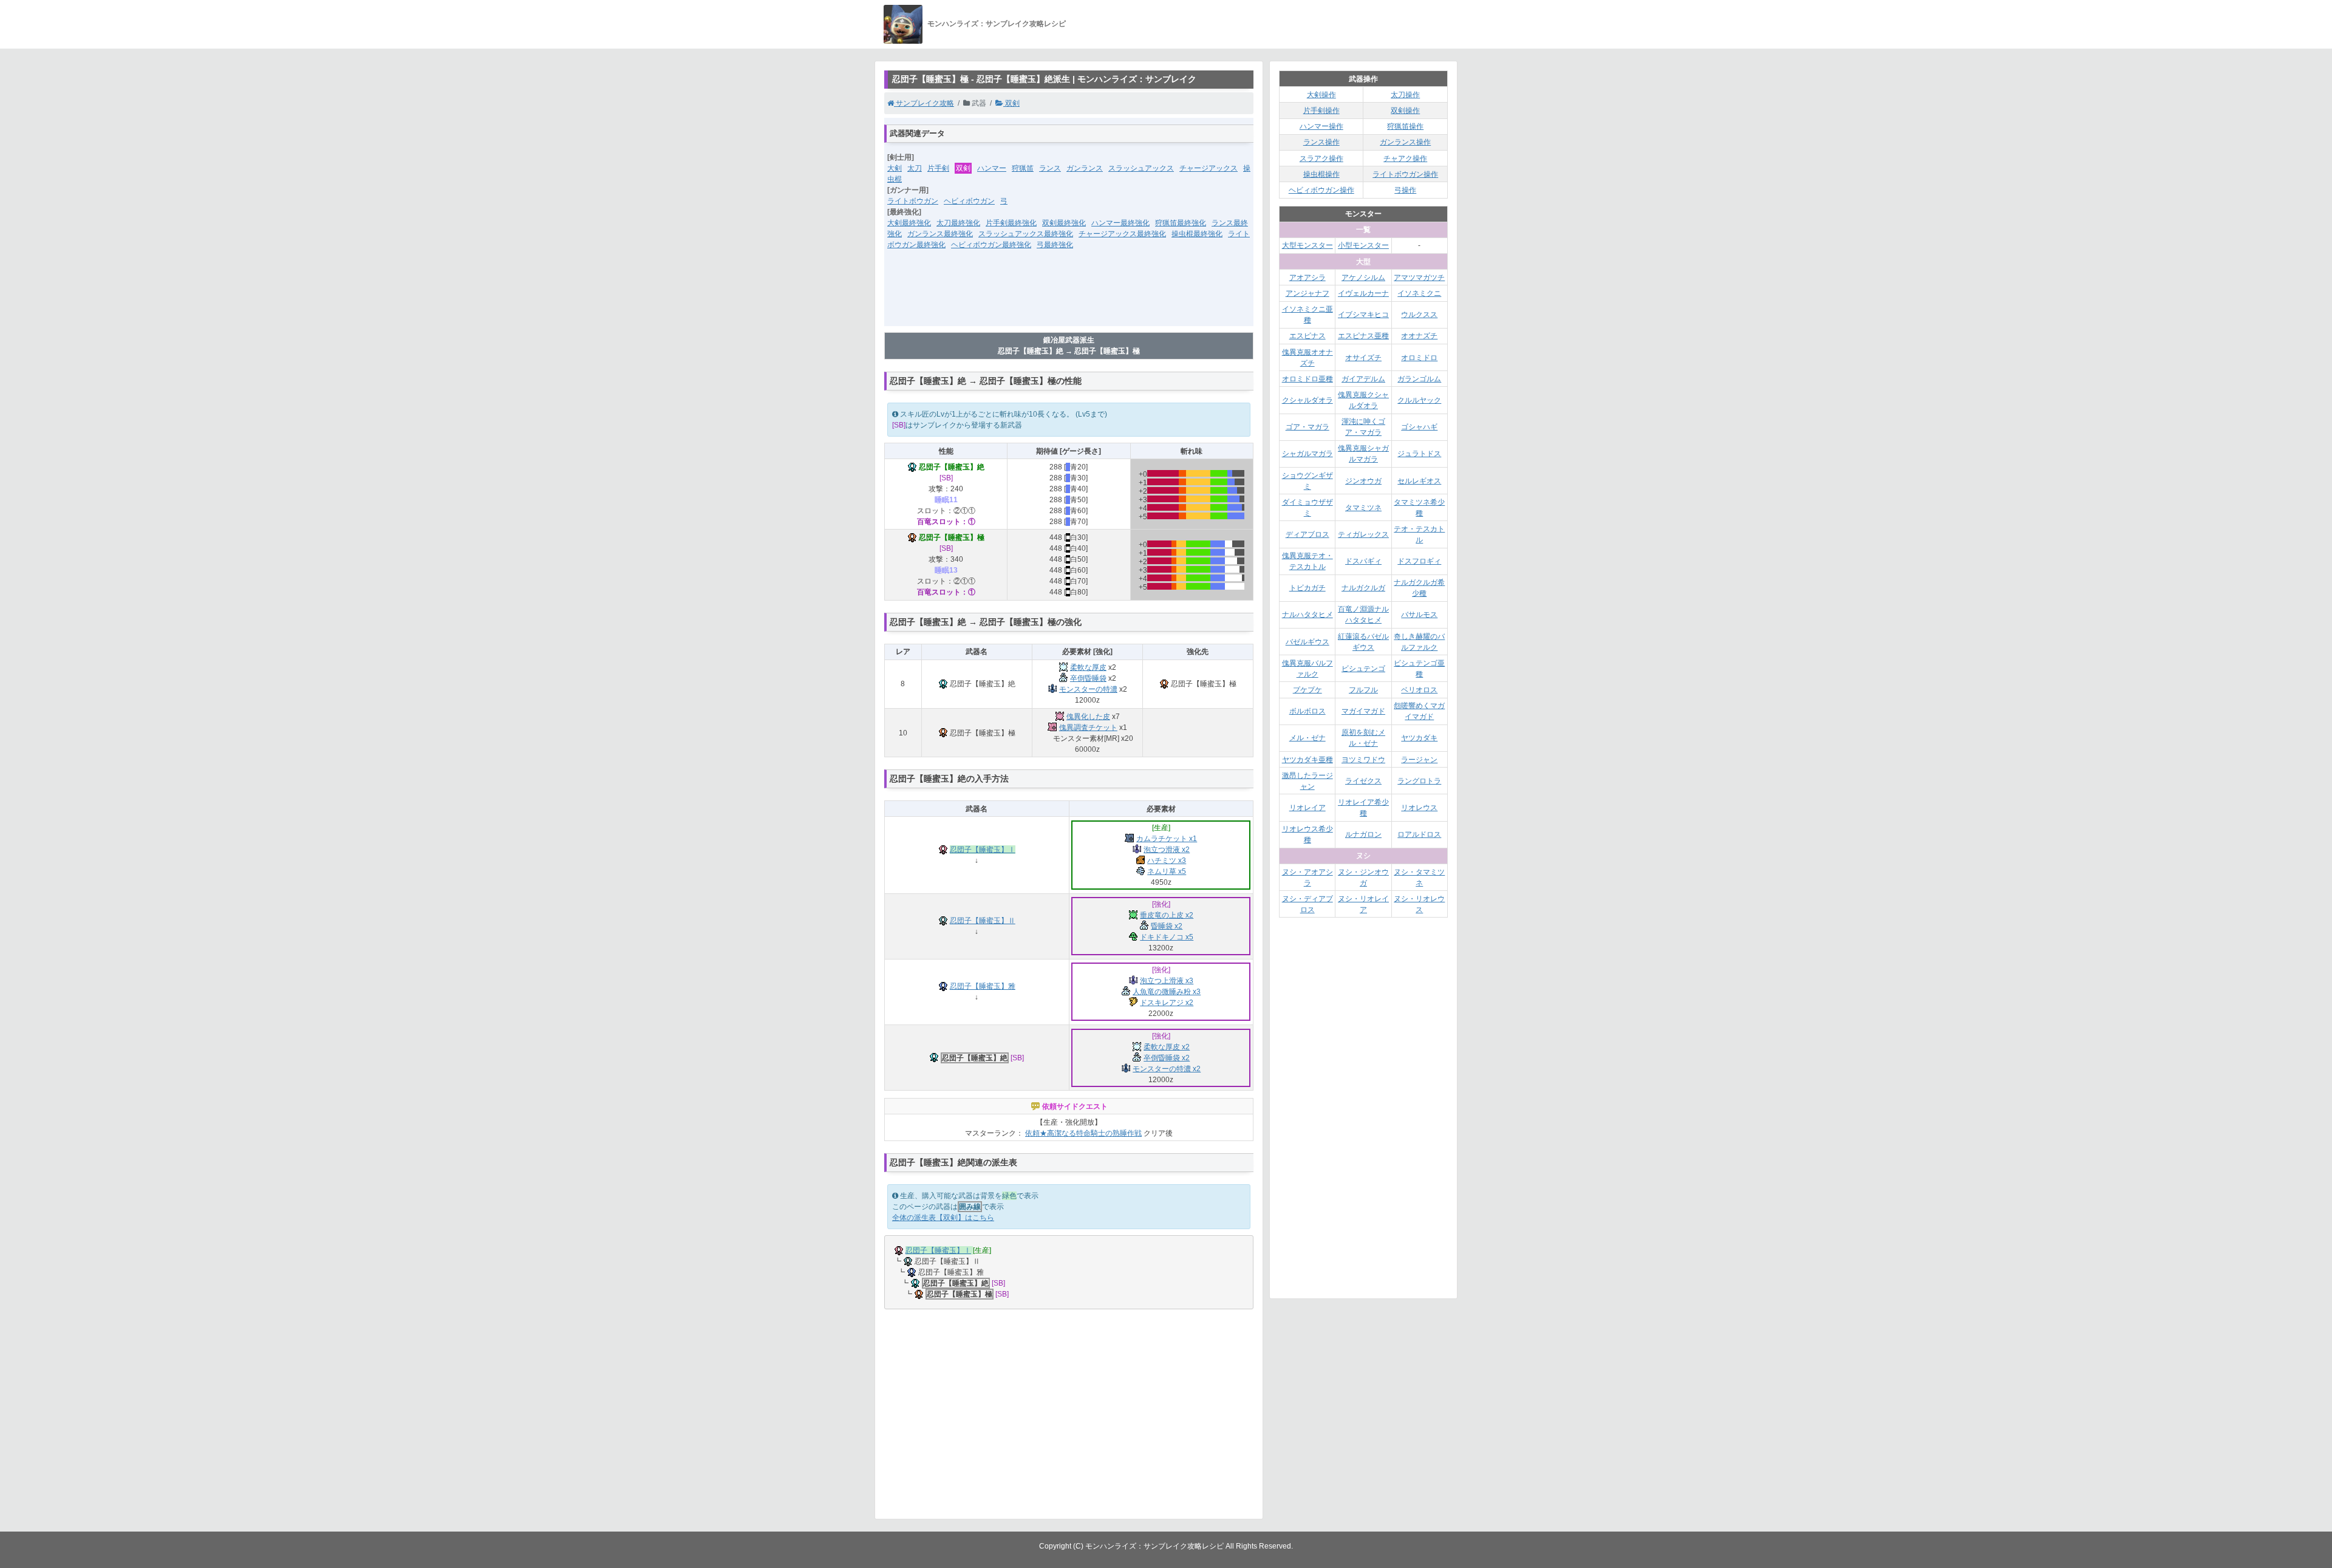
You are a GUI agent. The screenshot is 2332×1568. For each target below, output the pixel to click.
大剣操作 (1321, 95)
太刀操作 (1405, 95)
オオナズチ (1419, 336)
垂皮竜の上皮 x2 (1167, 915)
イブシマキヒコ (1363, 315)
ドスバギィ (1363, 561)
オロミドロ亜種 (1307, 379)
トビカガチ (1307, 588)
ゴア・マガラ (1307, 427)
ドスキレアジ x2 (1167, 1003)
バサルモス (1419, 615)
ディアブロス (1307, 534)
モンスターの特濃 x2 (1167, 1069)
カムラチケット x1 (1167, 839)
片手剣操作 (1321, 111)
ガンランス (1085, 168)
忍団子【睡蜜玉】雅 (983, 986)
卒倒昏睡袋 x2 (1167, 1058)
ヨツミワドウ (1363, 760)
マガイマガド (1363, 711)
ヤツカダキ (1419, 738)
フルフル (1363, 690)
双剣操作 (1405, 111)
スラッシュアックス (1141, 168)
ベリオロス (1419, 690)
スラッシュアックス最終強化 (1026, 234)
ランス (1050, 168)
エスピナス (1307, 336)
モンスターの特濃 (1088, 689)
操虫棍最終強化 (1197, 234)
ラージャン (1419, 760)
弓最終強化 (1055, 245)
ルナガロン (1363, 834)
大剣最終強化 (909, 223)
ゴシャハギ (1419, 427)
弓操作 (1405, 190)
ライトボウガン (913, 201)
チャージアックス (1209, 168)
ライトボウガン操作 (1405, 174)
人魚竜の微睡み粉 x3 (1167, 992)
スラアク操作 (1321, 159)
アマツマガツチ (1419, 278)
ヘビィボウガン (969, 201)
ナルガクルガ (1363, 588)
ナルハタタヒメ (1307, 615)
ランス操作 (1321, 142)
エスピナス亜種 (1363, 336)
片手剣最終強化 (1011, 223)
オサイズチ (1363, 358)
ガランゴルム (1419, 379)
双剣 (1011, 103)
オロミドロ (1419, 358)
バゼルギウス (1307, 642)
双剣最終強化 (1064, 223)
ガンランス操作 (1405, 142)
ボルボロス (1307, 711)
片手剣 (938, 168)
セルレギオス (1419, 481)
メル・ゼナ (1307, 738)
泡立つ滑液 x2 (1167, 850)
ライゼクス (1363, 781)
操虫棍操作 (1321, 174)
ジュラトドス (1419, 454)
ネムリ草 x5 (1167, 871)
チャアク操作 (1405, 159)
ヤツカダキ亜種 (1307, 760)
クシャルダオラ (1307, 400)
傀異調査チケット (1088, 728)
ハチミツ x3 (1167, 861)
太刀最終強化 (958, 223)
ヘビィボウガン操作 (1321, 190)
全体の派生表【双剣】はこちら (943, 1218)
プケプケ (1307, 690)
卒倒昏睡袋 (1088, 678)
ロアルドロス (1419, 834)
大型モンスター (1307, 245)
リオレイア (1307, 808)
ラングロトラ (1419, 781)
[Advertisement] (1069, 296)
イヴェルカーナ (1363, 293)
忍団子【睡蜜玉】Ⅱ (983, 921)
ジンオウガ (1363, 481)
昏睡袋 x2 (1167, 926)
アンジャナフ (1307, 293)
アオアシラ (1307, 278)
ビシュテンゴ (1363, 669)
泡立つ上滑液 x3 (1167, 981)
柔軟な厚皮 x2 (1167, 1047)
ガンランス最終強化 (940, 234)
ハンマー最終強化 (1120, 223)
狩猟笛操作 (1405, 126)
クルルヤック (1419, 400)
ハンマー (992, 168)
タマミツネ (1363, 508)
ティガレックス (1363, 534)
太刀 (915, 168)
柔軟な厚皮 (1088, 667)
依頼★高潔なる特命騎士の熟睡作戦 (1083, 1133)
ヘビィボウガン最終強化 (991, 245)
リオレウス (1419, 808)
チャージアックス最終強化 (1122, 234)
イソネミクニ (1419, 293)
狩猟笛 (1023, 168)
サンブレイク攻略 (924, 103)
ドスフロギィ (1419, 561)
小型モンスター (1363, 245)
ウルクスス (1419, 315)
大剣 (895, 168)
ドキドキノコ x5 (1167, 937)
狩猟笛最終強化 (1181, 223)
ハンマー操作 (1321, 126)
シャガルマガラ (1307, 454)
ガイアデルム (1363, 379)
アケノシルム (1363, 278)
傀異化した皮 (1088, 717)
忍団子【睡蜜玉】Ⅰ (983, 850)
